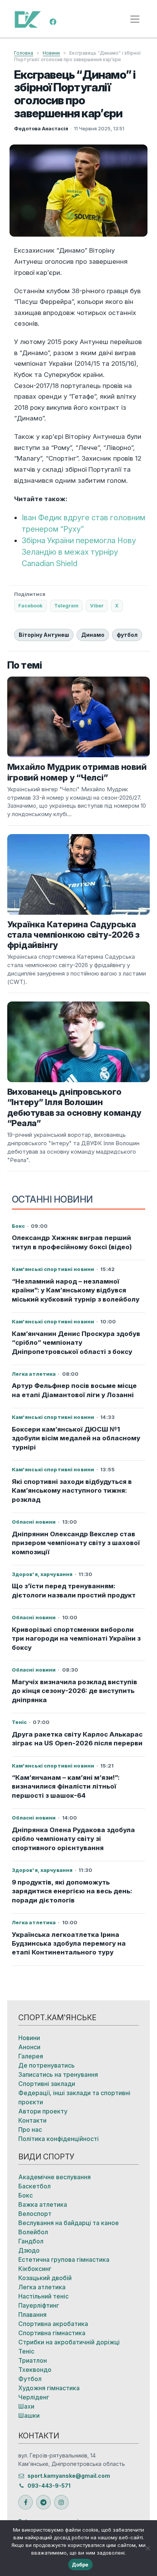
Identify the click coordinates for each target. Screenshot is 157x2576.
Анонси (29, 2047)
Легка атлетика (42, 2287)
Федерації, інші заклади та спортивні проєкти (74, 2097)
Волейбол (33, 2232)
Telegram (66, 605)
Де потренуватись (46, 2065)
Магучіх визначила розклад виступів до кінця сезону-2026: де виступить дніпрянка (74, 1691)
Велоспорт (35, 2214)
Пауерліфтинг (39, 2305)
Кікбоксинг (35, 2269)
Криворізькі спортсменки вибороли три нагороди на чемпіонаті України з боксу (76, 1639)
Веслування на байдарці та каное (69, 2223)
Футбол (30, 2379)
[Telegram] (43, 2502)
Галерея (31, 2056)
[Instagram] (61, 2502)
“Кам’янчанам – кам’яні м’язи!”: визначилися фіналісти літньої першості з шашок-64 (66, 1786)
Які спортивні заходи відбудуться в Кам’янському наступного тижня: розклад (72, 1491)
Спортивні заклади (47, 2084)
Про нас (30, 2130)
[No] (147, 2548)
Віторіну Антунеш (44, 635)
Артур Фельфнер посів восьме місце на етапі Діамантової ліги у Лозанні (74, 1390)
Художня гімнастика (49, 2388)
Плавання (32, 2315)
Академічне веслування (54, 2177)
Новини (51, 53)
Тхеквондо (35, 2370)
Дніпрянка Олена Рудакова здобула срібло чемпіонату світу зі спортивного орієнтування (73, 1839)
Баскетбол (34, 2186)
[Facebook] (53, 21)
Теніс (26, 2351)
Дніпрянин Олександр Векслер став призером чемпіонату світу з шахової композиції (76, 1543)
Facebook (30, 605)
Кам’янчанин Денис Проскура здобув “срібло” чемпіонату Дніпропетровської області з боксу (76, 1343)
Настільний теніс (43, 2296)
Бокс (26, 2195)
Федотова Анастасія (41, 128)
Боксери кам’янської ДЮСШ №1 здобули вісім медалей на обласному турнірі (76, 1438)
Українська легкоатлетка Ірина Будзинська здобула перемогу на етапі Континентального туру (69, 1944)
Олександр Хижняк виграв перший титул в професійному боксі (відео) (72, 1242)
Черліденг (34, 2397)
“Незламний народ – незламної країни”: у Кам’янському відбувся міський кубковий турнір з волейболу (76, 1290)
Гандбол (31, 2241)
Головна (24, 53)
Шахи (26, 2406)
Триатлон (33, 2360)
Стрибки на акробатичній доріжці (69, 2342)
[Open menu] (135, 19)
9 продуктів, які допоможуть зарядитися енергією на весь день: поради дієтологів (72, 1891)
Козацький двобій (45, 2278)
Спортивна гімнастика (52, 2333)
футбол (127, 635)
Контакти (32, 2120)
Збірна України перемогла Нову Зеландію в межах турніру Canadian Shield (79, 552)
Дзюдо (29, 2250)
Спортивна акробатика (53, 2324)
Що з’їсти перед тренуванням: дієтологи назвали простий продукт (74, 1590)
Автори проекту (43, 2111)
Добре (80, 2565)
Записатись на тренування (58, 2074)
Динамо (93, 635)
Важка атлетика (43, 2204)
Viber (97, 605)
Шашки (29, 2415)
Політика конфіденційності (58, 2139)
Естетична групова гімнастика (64, 2259)
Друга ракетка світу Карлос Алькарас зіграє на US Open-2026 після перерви (77, 1739)
